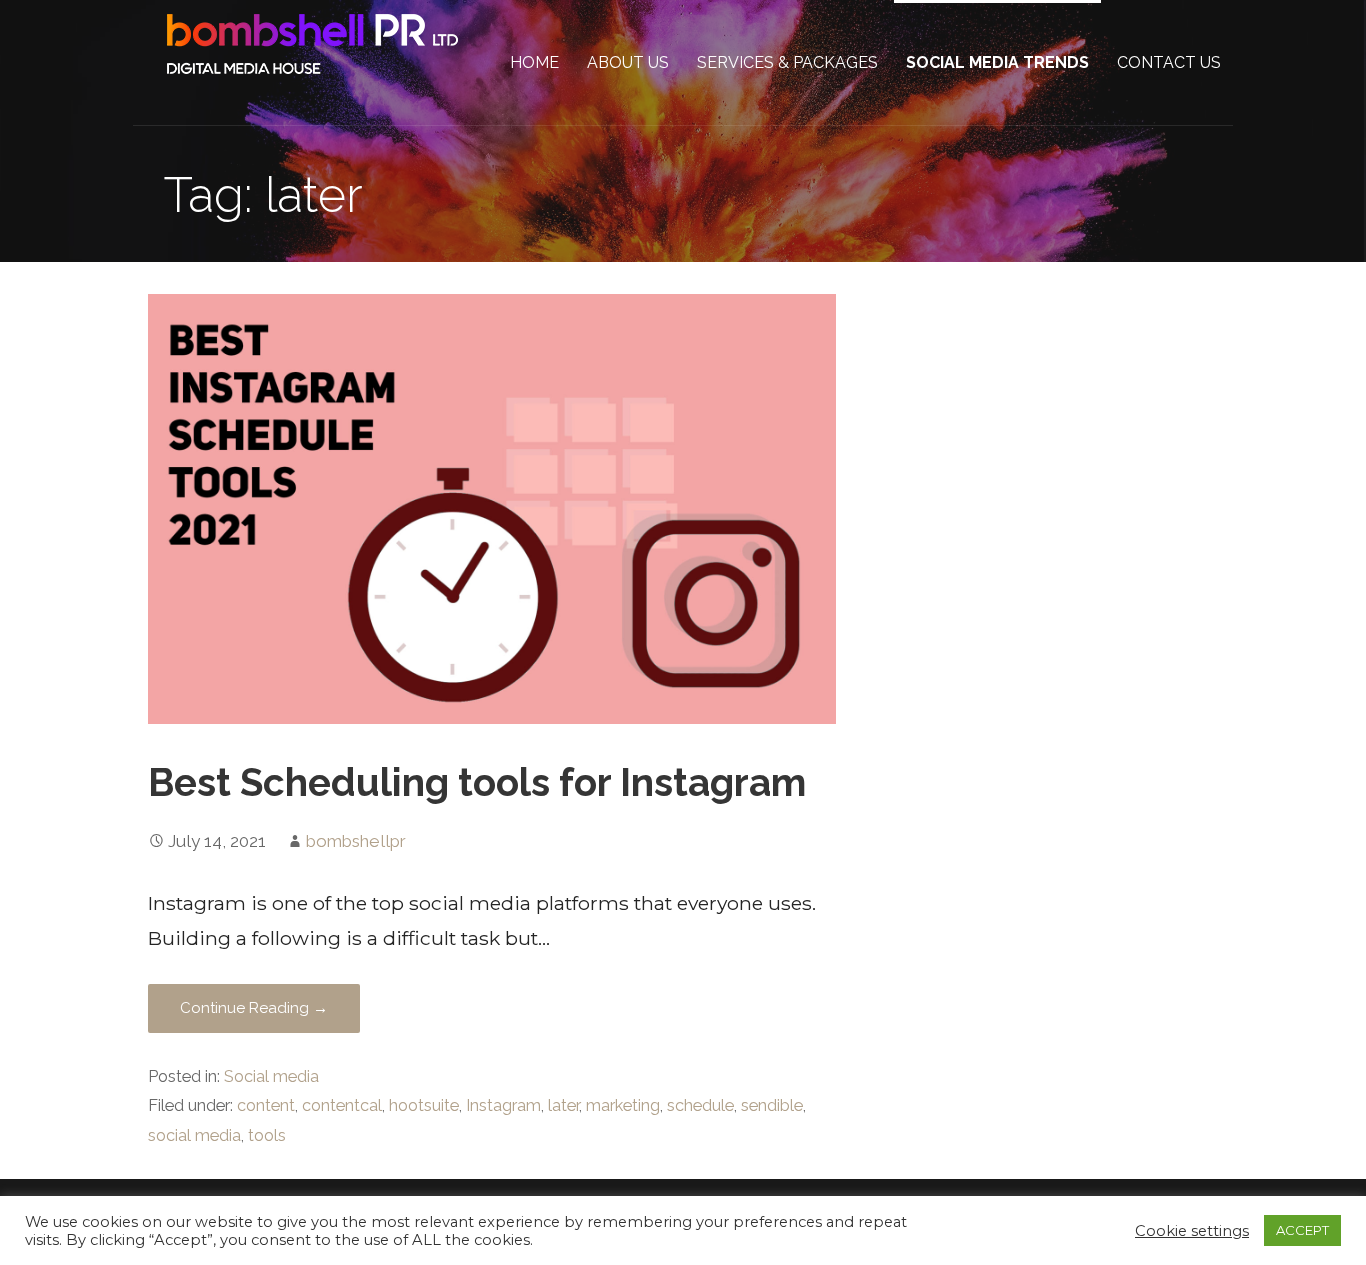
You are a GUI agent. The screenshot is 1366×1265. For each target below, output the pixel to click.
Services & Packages (787, 62)
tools (267, 1135)
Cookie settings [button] (1192, 1231)
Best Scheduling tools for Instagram (477, 782)
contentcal (342, 1105)
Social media (271, 1076)
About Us (628, 62)
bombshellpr (356, 841)
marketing (623, 1105)
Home (534, 62)
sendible (772, 1105)
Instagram (503, 1105)
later (563, 1105)
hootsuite (424, 1105)
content (266, 1105)
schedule (700, 1105)
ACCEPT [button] (1302, 1230)
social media (194, 1135)
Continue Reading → (254, 1008)
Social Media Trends (997, 62)
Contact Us (1169, 62)
